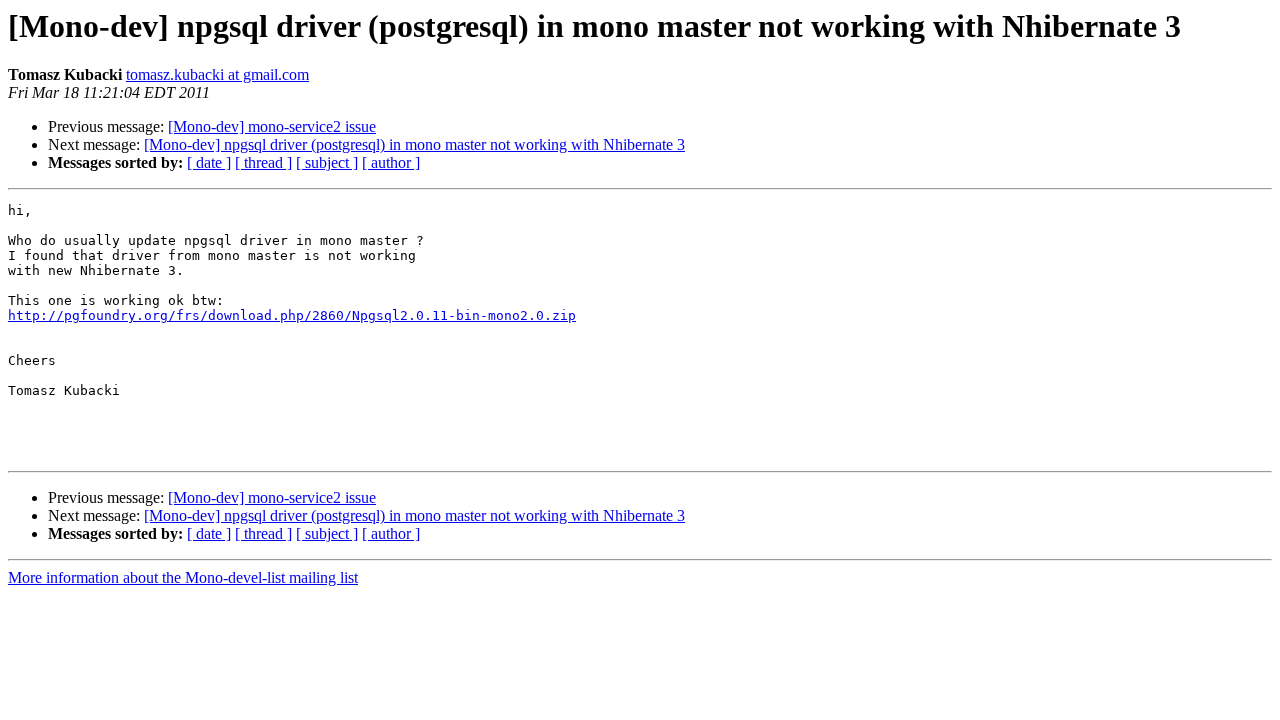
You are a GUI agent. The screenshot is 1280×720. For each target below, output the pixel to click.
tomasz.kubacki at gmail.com (217, 74)
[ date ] (209, 162)
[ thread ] (263, 162)
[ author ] (391, 162)
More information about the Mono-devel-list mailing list (183, 577)
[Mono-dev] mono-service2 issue (272, 126)
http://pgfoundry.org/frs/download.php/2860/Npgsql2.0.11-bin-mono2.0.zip (292, 315)
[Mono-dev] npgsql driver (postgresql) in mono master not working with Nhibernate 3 (414, 144)
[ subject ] (327, 162)
